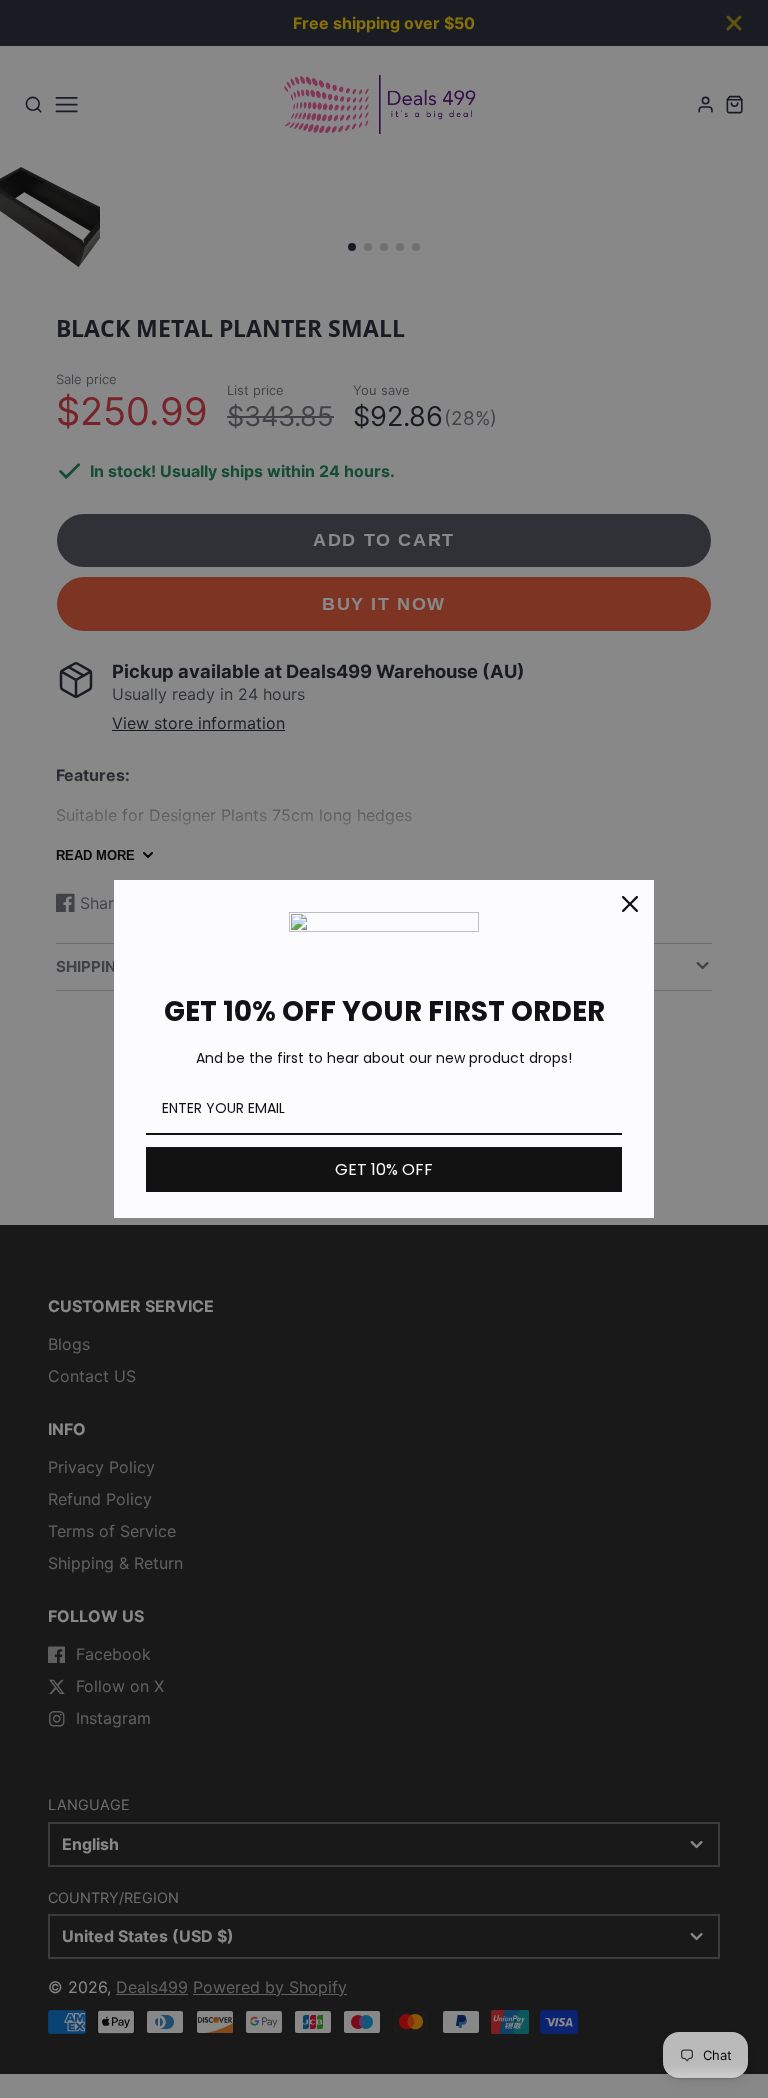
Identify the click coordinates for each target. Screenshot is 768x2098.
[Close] (630, 904)
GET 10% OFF (384, 1169)
